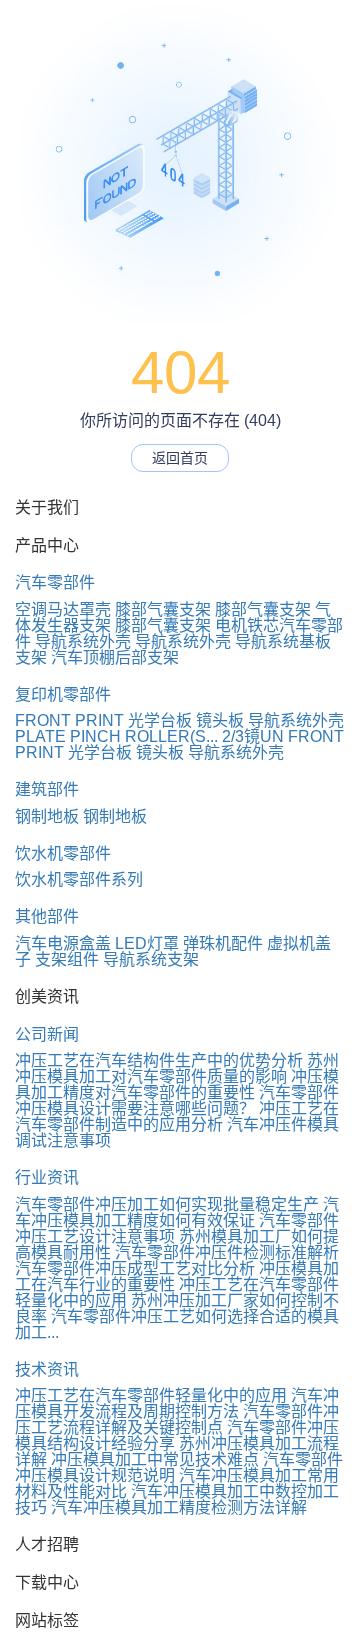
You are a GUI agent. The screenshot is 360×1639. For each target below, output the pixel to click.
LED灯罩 (147, 943)
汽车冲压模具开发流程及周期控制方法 (177, 1403)
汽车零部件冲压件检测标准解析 (227, 1252)
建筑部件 (47, 789)
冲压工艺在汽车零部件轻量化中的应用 (151, 1395)
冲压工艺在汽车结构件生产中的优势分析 (159, 1060)
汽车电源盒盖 (63, 943)
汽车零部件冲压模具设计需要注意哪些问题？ (177, 1100)
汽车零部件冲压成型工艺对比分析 (135, 1268)
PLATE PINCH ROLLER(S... (116, 736)
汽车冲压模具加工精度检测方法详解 (179, 1507)
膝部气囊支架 (163, 609)
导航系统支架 (151, 959)
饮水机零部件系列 (79, 879)
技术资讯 (47, 1369)
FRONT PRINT (69, 720)
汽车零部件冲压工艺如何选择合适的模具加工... (177, 1324)
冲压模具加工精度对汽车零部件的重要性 (177, 1084)
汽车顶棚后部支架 (115, 657)
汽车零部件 (55, 582)
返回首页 (180, 458)
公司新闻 (47, 1034)
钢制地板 (47, 816)
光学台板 (160, 720)
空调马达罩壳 (63, 609)
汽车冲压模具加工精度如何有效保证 (177, 1212)
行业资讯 (47, 1177)
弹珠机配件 (223, 943)
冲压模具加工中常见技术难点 (155, 1459)
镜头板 (220, 720)
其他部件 (47, 916)
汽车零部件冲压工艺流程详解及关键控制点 (177, 1419)
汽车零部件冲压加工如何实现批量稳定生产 (167, 1204)
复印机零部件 (63, 694)
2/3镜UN (253, 736)
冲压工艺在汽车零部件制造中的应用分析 (177, 1116)
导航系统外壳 (83, 641)
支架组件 (67, 959)
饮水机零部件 (63, 853)
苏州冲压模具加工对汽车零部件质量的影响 (177, 1068)
